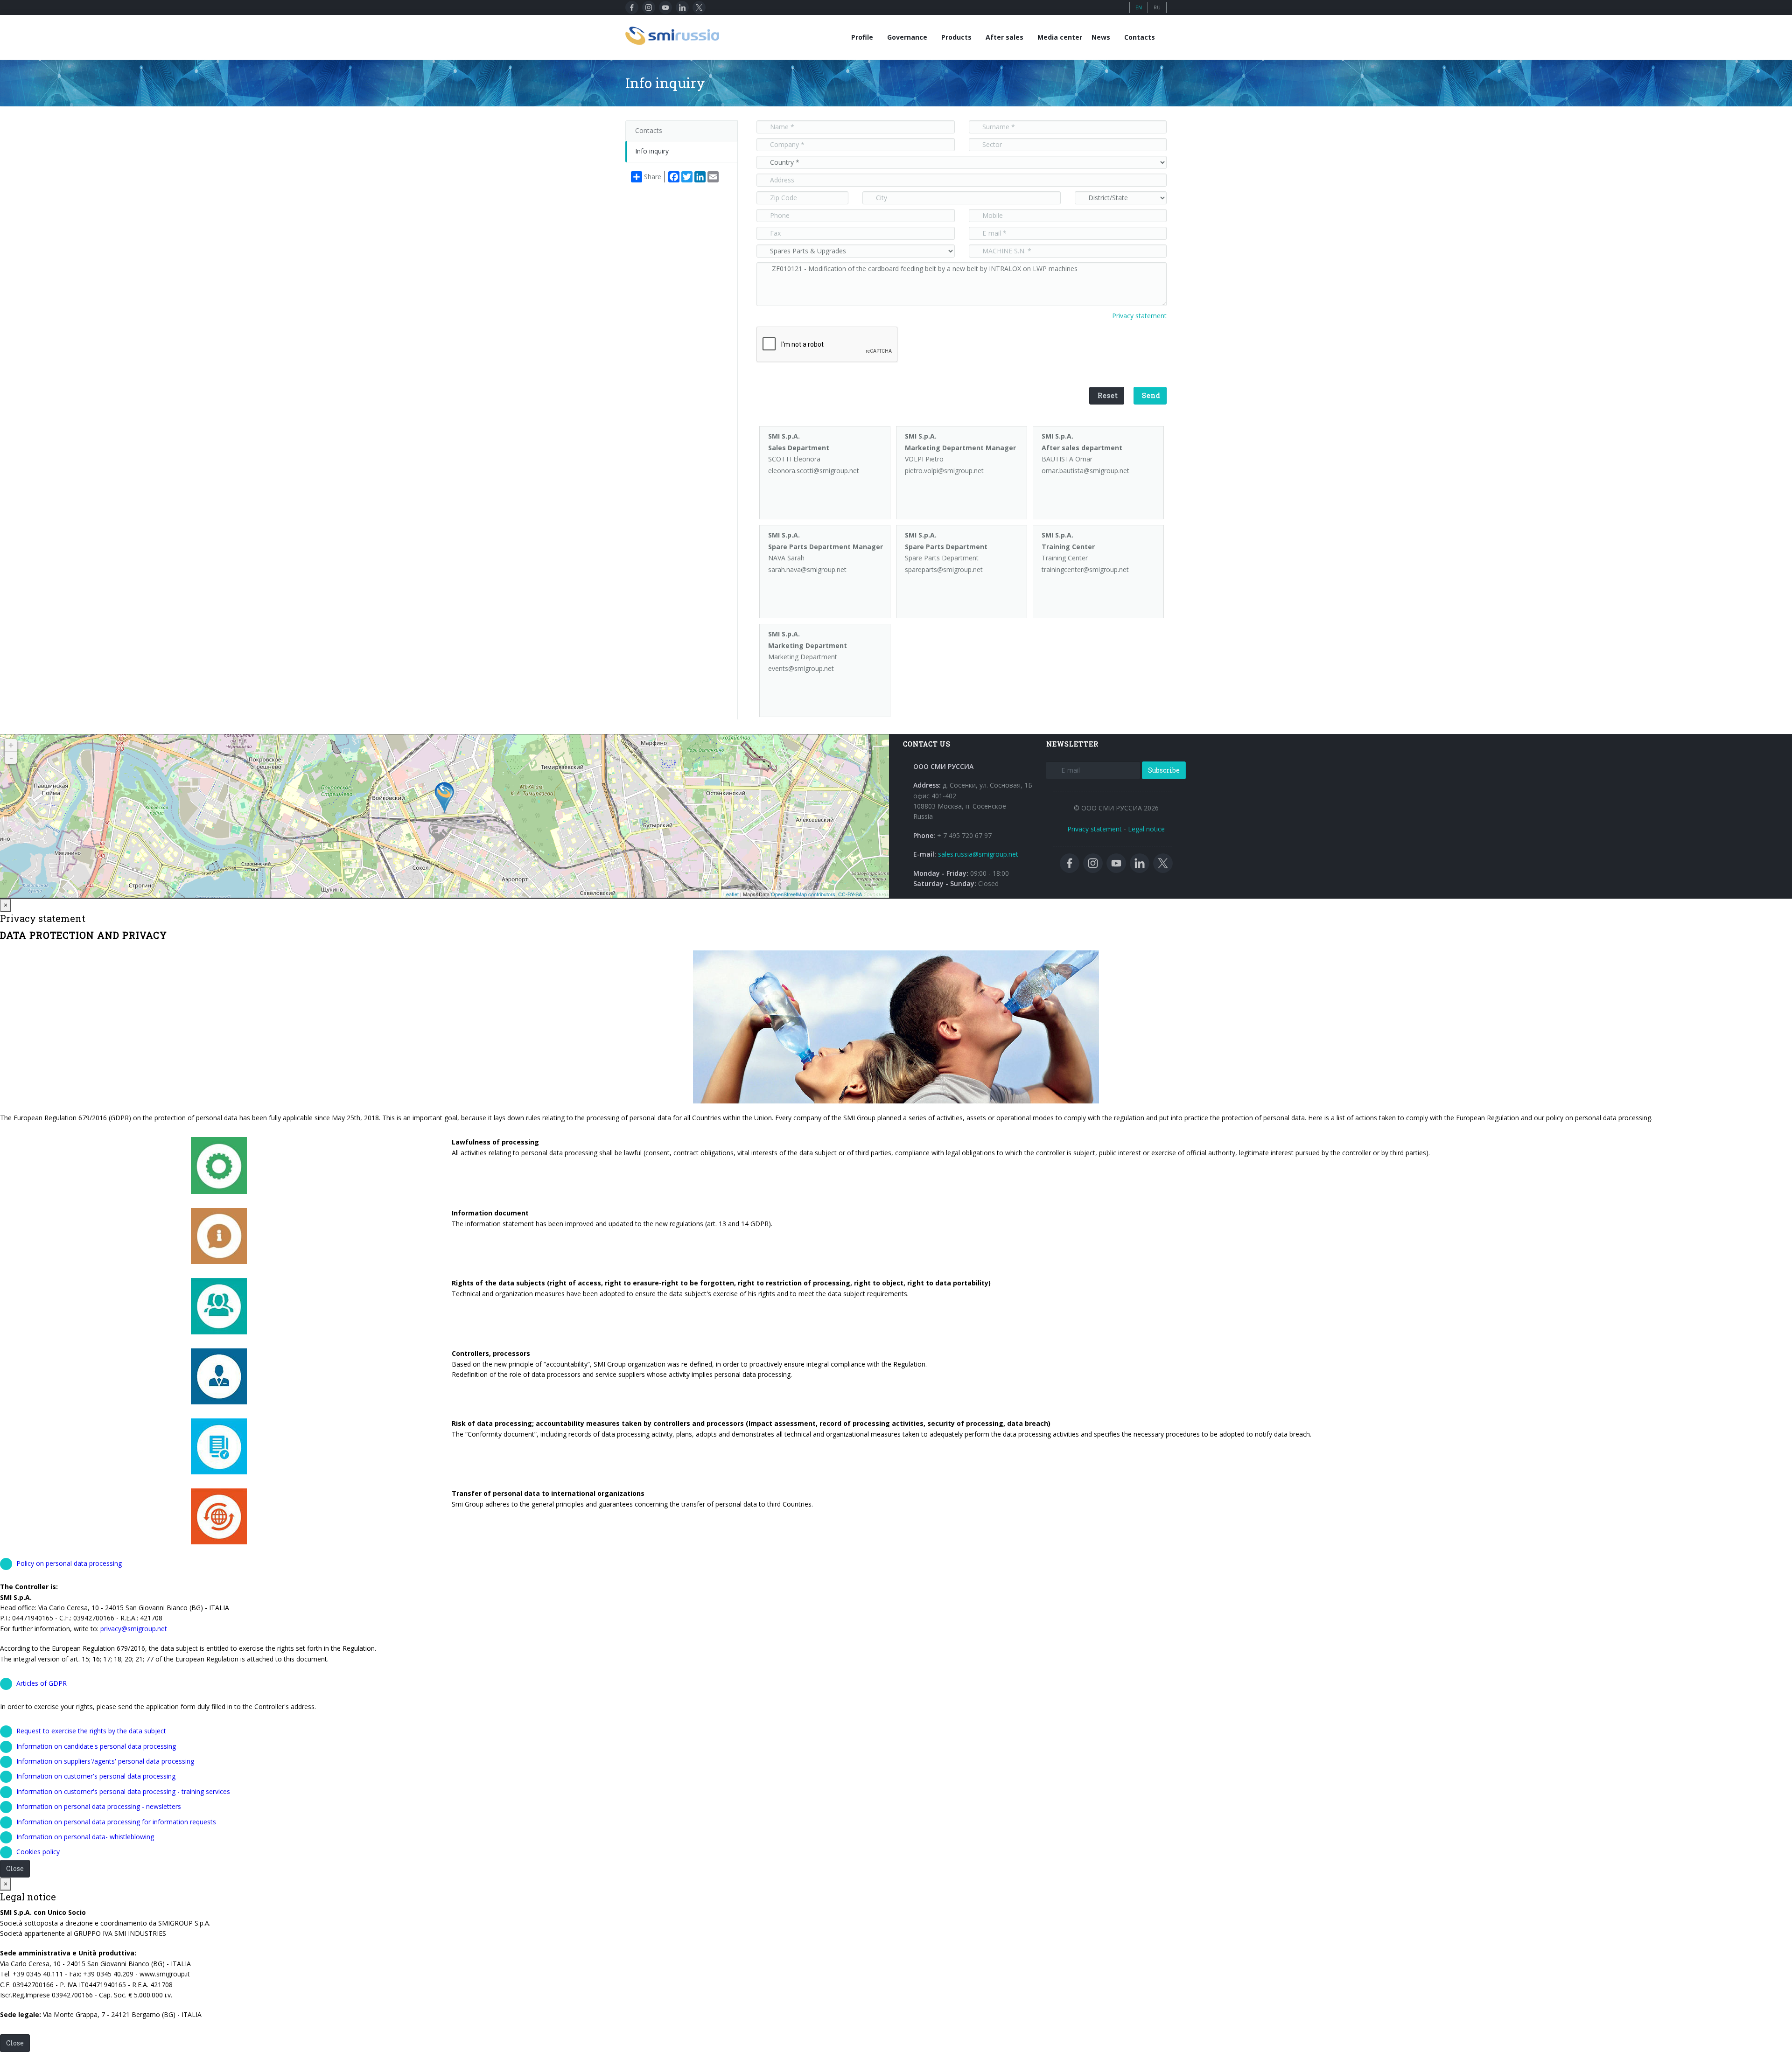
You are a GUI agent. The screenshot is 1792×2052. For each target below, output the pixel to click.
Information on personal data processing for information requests (116, 1822)
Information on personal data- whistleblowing (85, 1837)
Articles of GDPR (42, 1683)
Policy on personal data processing (69, 1563)
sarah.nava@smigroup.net (807, 569)
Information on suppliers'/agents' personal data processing (105, 1761)
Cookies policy (38, 1852)
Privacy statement (1139, 316)
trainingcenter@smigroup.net (1085, 569)
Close (15, 1868)
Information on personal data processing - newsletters (99, 1806)
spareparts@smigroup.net (944, 569)
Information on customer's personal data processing (96, 1776)
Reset (1108, 395)
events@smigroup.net (801, 668)
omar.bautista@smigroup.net (1085, 471)
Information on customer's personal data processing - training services (123, 1791)
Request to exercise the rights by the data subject (91, 1731)
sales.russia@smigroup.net (978, 854)
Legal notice (1146, 829)
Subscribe (1164, 770)
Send (1151, 395)
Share (653, 177)
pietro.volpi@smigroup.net (944, 471)
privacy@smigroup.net (134, 1629)
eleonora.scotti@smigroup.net (814, 471)
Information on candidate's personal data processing (96, 1746)
